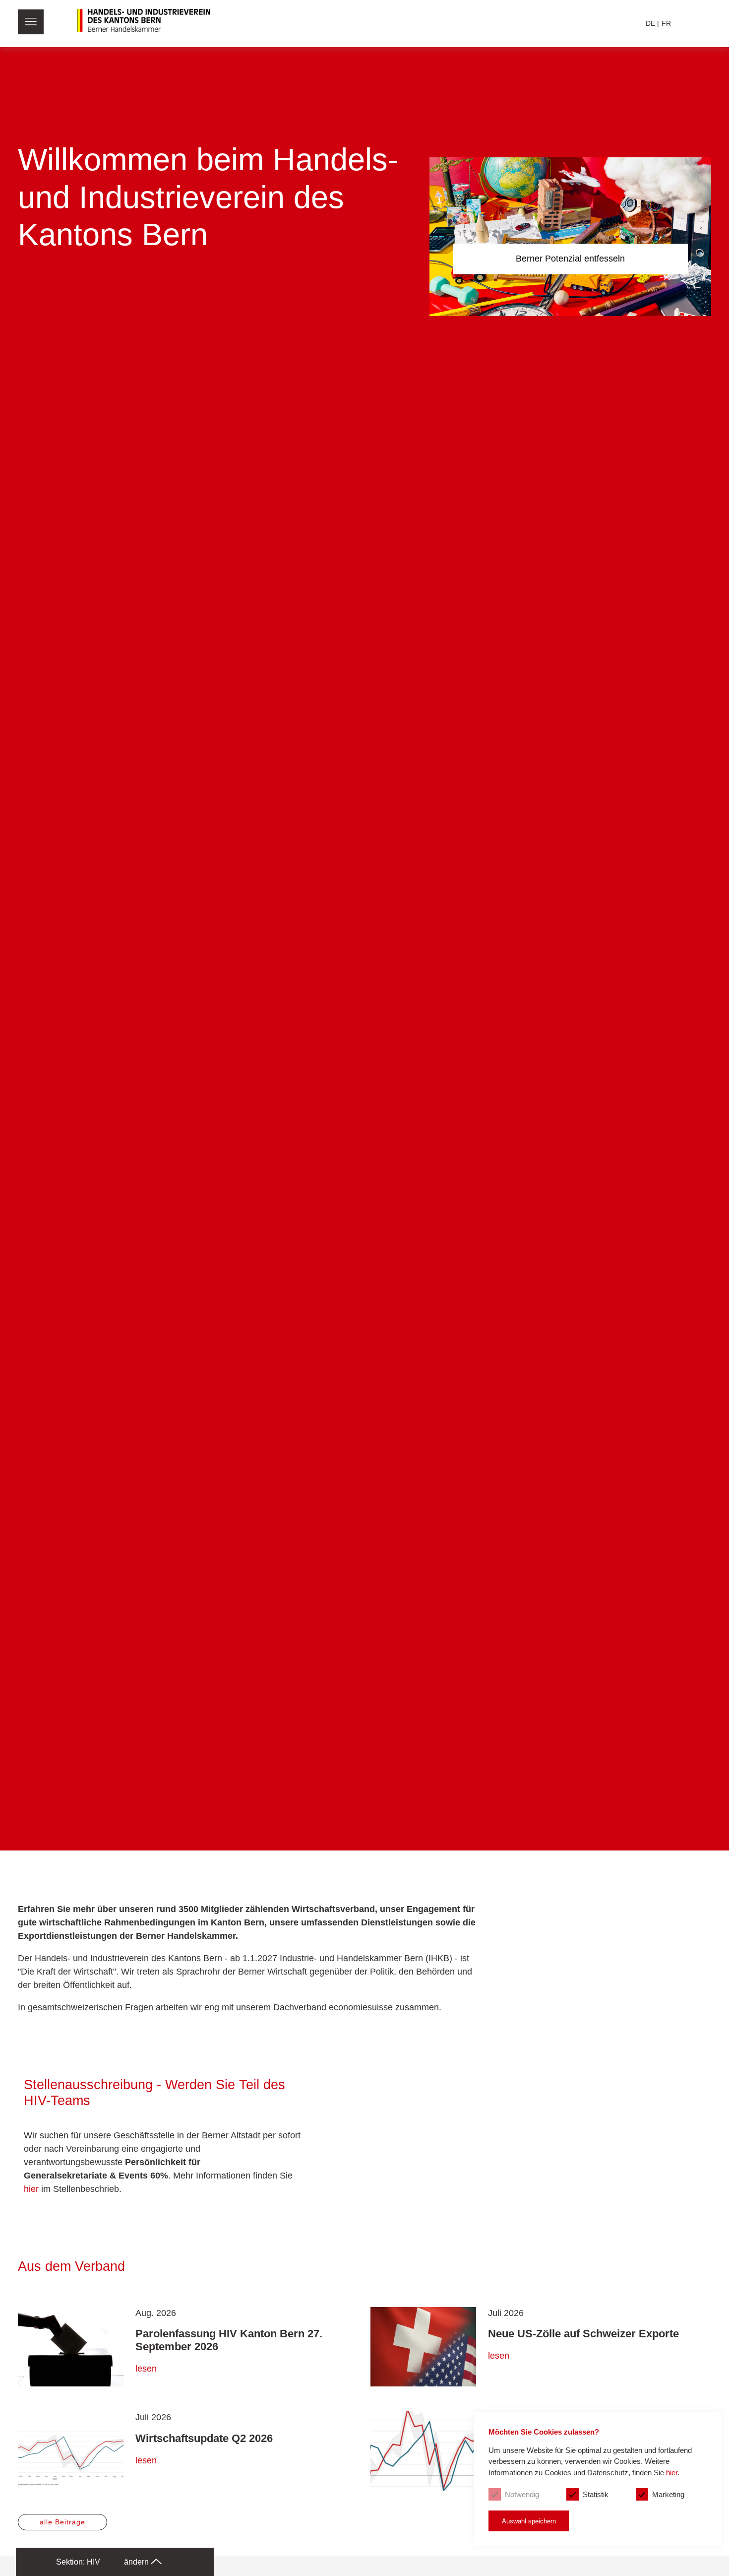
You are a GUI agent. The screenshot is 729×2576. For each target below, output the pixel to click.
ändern (137, 2562)
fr (666, 23)
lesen (146, 2369)
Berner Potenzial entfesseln (570, 259)
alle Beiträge (62, 2522)
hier (31, 2189)
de (650, 23)
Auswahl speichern (529, 2521)
